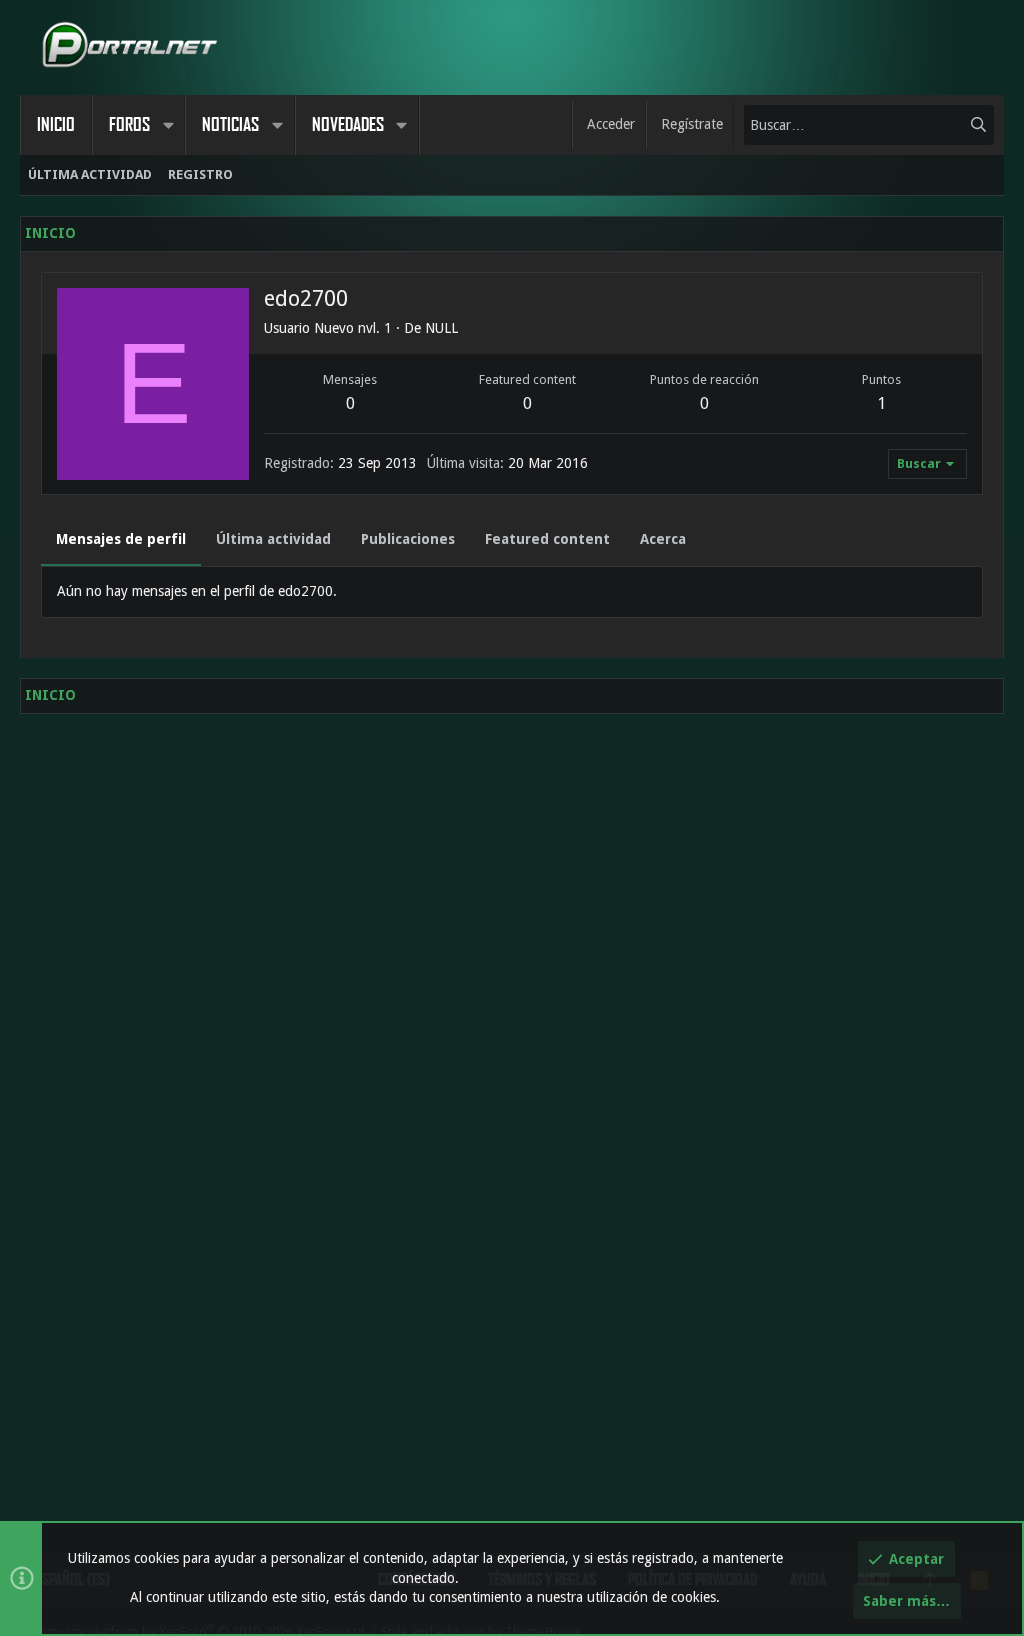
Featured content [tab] (547, 539)
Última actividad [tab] (273, 539)
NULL (441, 328)
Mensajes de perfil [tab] (121, 539)
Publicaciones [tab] (408, 539)
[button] (168, 125)
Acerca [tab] (663, 539)
